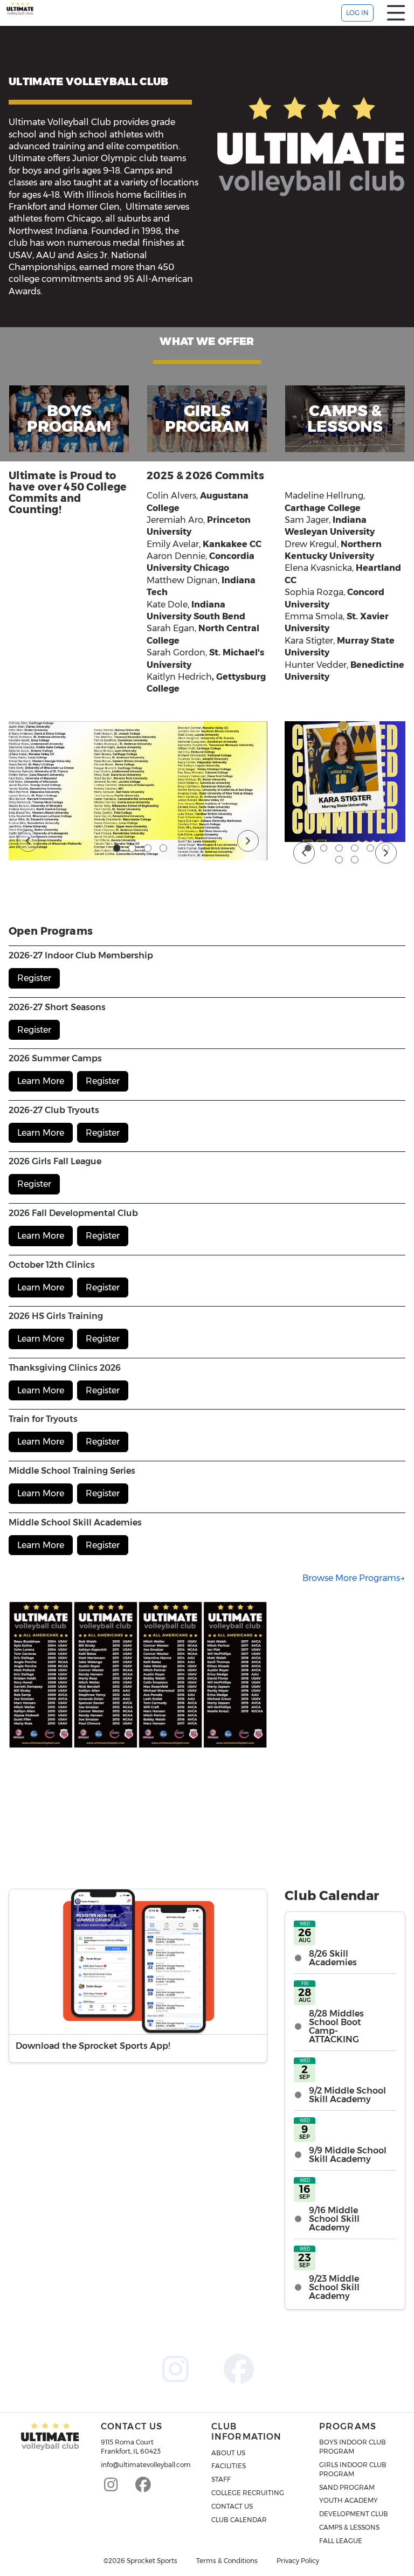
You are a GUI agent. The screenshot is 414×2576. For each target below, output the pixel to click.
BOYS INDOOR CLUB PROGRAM (353, 2447)
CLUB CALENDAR (239, 2520)
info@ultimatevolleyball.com (146, 2465)
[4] (163, 848)
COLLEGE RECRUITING (248, 2493)
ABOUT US (228, 2453)
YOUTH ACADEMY (349, 2500)
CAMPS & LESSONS (349, 2527)
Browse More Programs (351, 1578)
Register (34, 978)
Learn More (41, 1081)
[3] (148, 848)
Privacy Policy (298, 2561)
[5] (370, 848)
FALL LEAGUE (341, 2541)
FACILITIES (229, 2466)
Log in (357, 13)
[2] (132, 848)
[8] (355, 860)
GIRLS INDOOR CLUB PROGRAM (353, 2469)
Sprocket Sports (152, 2561)
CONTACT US (232, 2506)
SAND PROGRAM (347, 2487)
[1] (117, 848)
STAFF (221, 2479)
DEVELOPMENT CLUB (354, 2514)
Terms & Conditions (227, 2561)
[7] (339, 860)
